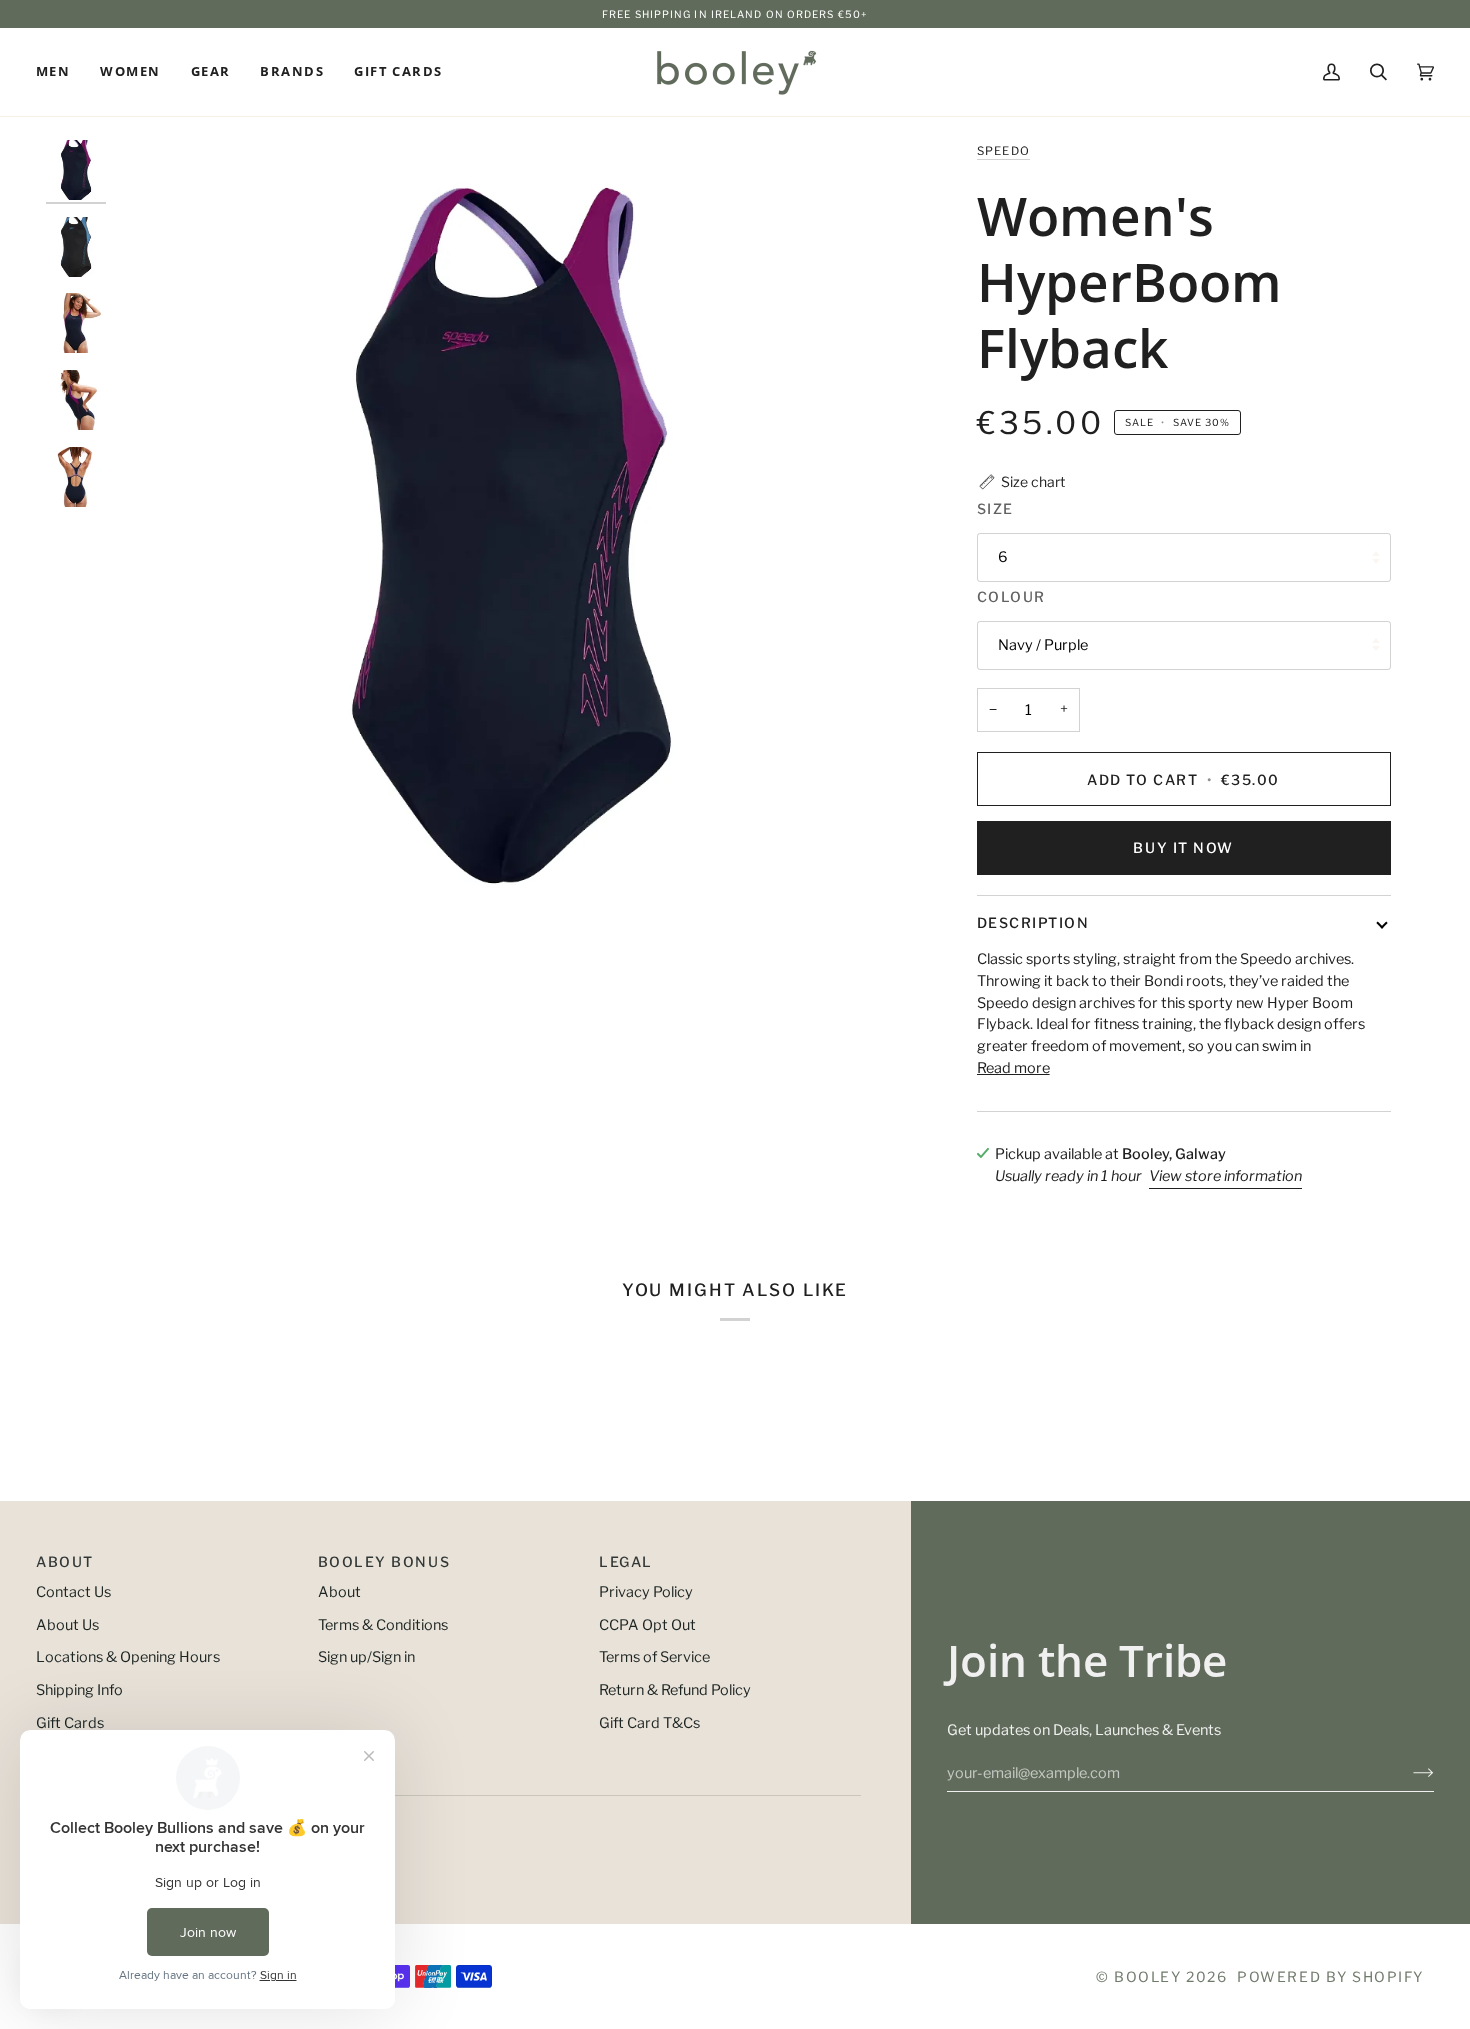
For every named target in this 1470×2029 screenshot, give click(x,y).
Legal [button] (626, 1561)
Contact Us (73, 1592)
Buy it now (1183, 847)
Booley (1147, 1976)
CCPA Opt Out (647, 1625)
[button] (60, 72)
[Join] (1407, 1773)
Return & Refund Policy (675, 1690)
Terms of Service (654, 1657)
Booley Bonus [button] (384, 1561)
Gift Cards (70, 1723)
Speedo (1004, 151)
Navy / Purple (1043, 645)
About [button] (65, 1561)
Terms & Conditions (383, 1625)
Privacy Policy (646, 1592)
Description (1033, 922)
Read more (1013, 1068)
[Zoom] (511, 535)
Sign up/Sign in (366, 1657)
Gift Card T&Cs (649, 1723)
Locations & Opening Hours (128, 1657)
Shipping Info (79, 1690)
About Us (67, 1625)
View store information (1225, 1176)
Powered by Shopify (1330, 1976)
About (339, 1592)
